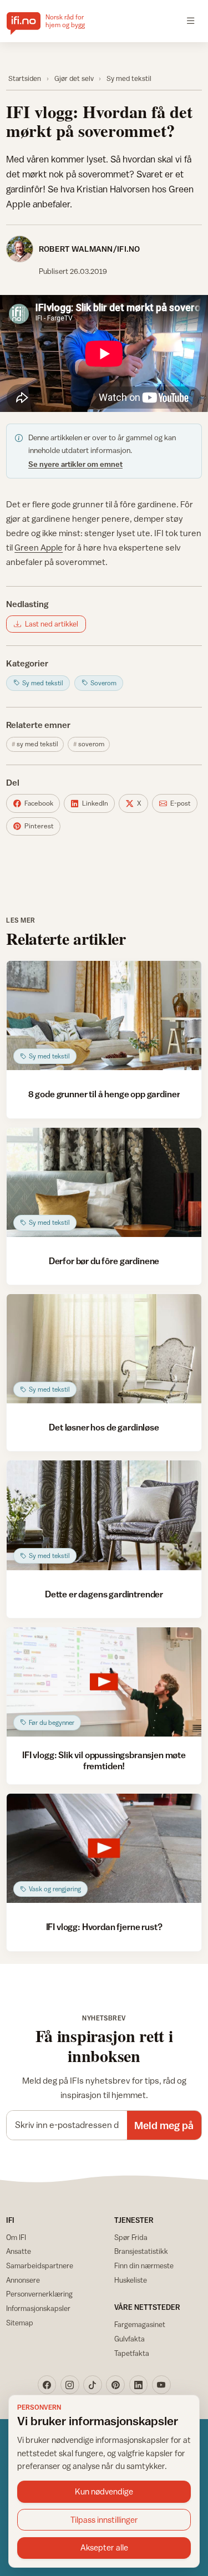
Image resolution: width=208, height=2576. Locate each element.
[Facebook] (47, 2385)
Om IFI (16, 2237)
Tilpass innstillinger (104, 2520)
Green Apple (39, 547)
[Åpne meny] (191, 21)
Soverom (91, 744)
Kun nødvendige (104, 2491)
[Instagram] (70, 2385)
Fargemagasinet (140, 2324)
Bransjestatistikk (141, 2251)
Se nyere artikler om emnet (75, 464)
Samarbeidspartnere (40, 2266)
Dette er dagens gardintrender (104, 1594)
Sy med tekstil (129, 78)
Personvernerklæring (39, 2294)
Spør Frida (131, 2237)
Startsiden (25, 78)
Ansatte (19, 2251)
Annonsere (23, 2280)
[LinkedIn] (139, 2385)
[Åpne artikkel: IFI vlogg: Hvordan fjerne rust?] (104, 1848)
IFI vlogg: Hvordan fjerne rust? (104, 1927)
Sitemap (20, 2323)
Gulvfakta (130, 2339)
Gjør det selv (74, 78)
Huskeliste (131, 2280)
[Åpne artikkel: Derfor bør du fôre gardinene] (104, 1182)
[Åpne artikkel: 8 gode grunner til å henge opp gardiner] (104, 1015)
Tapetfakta (132, 2353)
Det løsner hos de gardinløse (104, 1427)
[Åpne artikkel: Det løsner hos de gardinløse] (104, 1349)
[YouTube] (161, 2385)
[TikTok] (93, 2385)
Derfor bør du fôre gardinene (104, 1261)
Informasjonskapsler (38, 2308)
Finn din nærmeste (144, 2266)
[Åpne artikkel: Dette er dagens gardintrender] (104, 1515)
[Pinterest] (115, 2385)
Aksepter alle (104, 2547)
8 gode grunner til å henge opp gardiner (104, 1094)
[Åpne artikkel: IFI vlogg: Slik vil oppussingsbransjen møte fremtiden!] (104, 1682)
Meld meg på (164, 2125)
